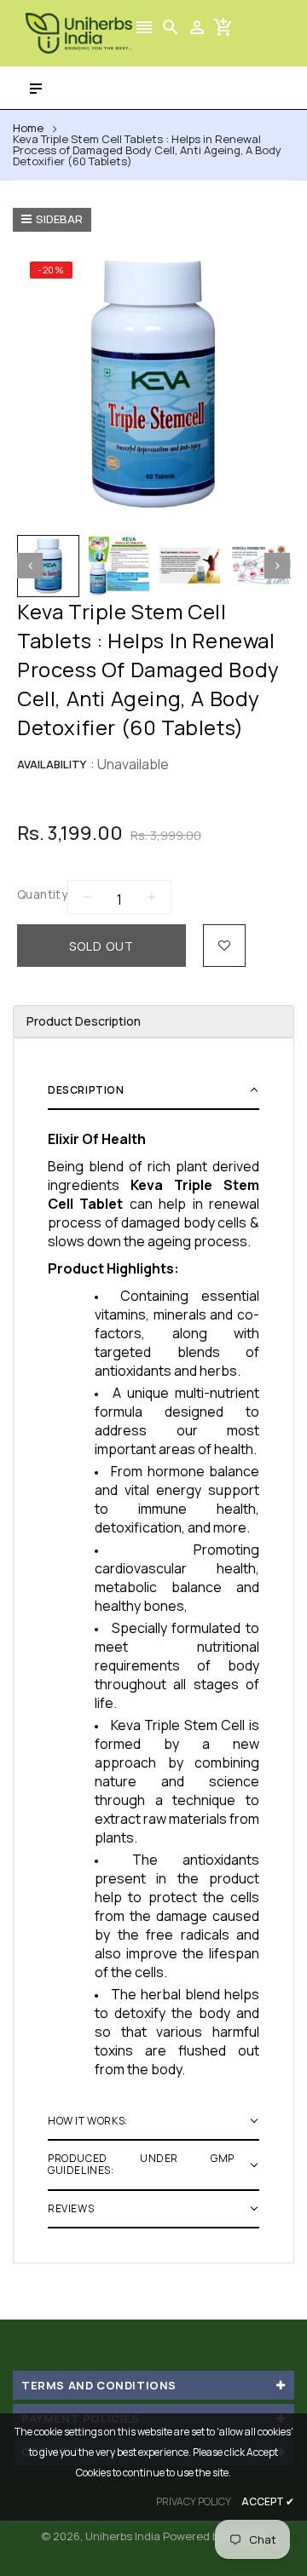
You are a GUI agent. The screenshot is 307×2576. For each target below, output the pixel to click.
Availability (52, 764)
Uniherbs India (123, 2536)
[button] (153, 1091)
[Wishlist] (224, 946)
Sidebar (59, 219)
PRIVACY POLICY (194, 2501)
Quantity (42, 894)
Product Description (84, 1021)
